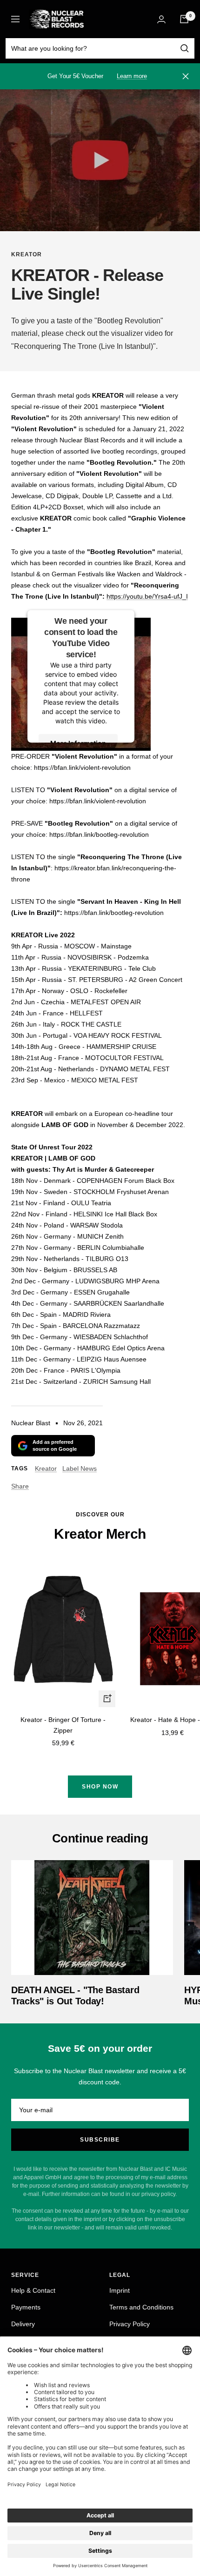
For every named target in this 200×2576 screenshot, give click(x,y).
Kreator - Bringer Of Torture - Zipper (63, 1725)
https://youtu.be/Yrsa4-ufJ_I (147, 596)
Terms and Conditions (141, 2307)
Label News (80, 1468)
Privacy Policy (130, 2324)
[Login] (161, 19)
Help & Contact (33, 2290)
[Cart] (184, 19)
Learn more (132, 76)
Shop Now (100, 1787)
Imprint (120, 2290)
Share (20, 1486)
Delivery (23, 2324)
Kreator (27, 254)
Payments (26, 2307)
